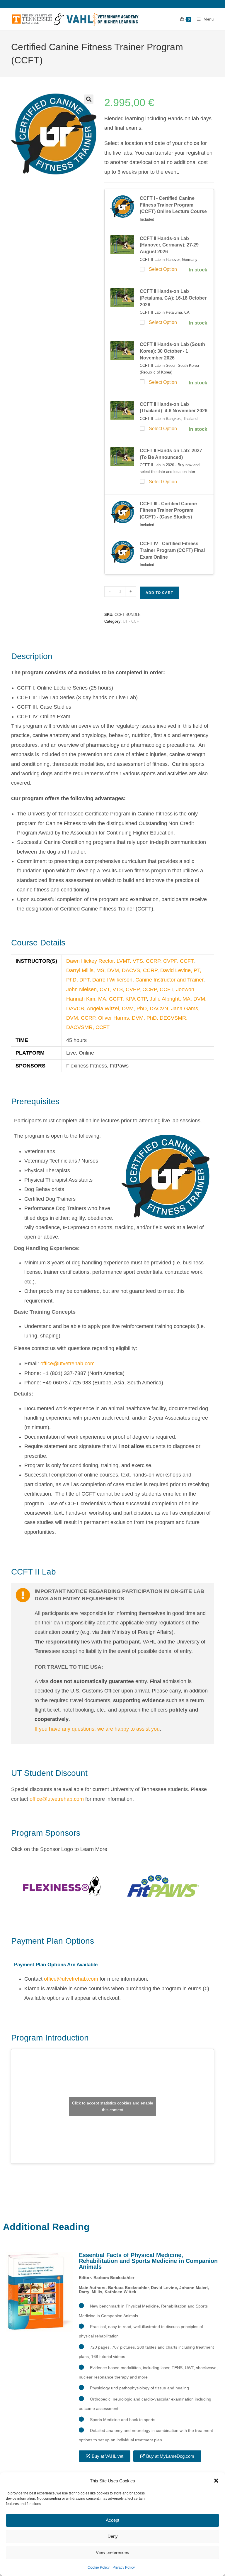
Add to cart (159, 593)
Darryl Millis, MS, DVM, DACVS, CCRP (112, 970)
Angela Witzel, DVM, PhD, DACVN (127, 1009)
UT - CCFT (132, 621)
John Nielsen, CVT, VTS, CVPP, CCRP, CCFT (120, 989)
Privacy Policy (124, 2567)
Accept (112, 2520)
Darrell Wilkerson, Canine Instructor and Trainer (148, 980)
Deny (113, 2536)
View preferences (112, 2552)
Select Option (163, 269)
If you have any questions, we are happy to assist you (97, 1729)
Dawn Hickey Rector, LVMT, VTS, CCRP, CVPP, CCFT (130, 961)
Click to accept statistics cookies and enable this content (113, 2106)
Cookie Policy (99, 2567)
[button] (216, 2481)
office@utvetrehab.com (68, 1364)
